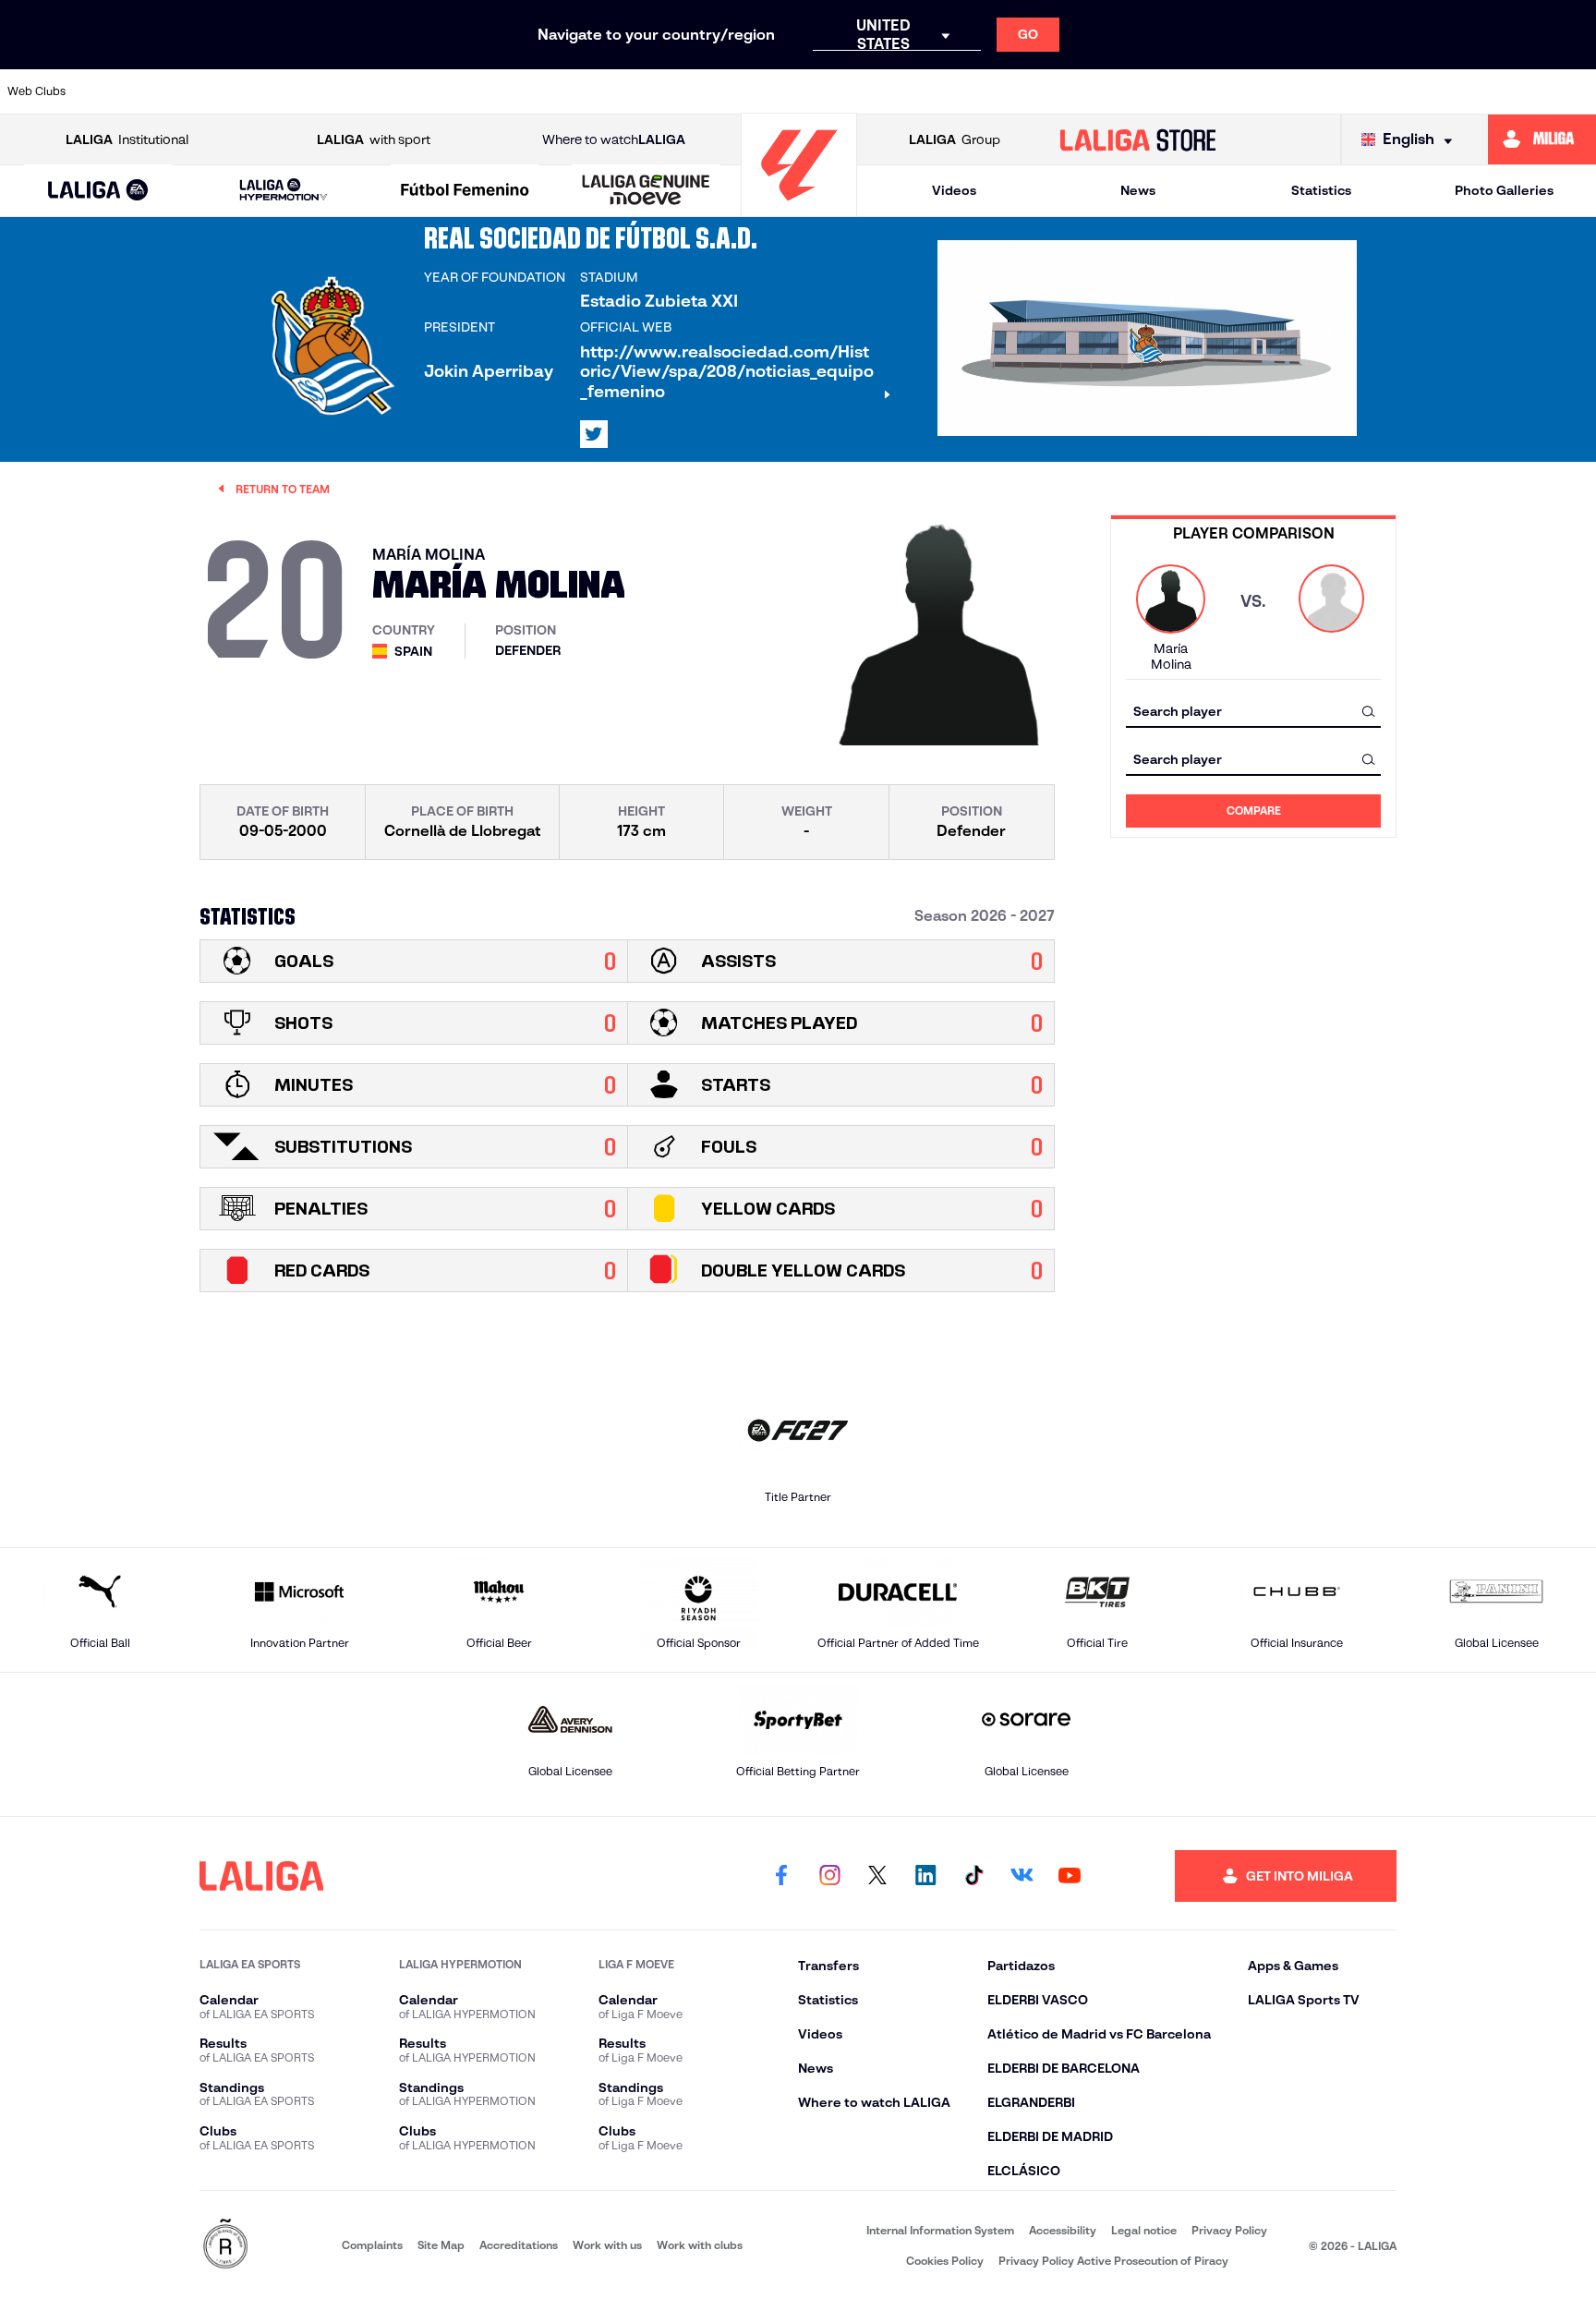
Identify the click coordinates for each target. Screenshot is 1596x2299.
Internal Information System (940, 2230)
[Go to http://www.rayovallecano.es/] (965, 91)
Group (955, 139)
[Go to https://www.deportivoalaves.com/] (432, 91)
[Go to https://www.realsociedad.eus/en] (1347, 91)
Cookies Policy (945, 2261)
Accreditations (519, 2245)
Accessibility (1063, 2230)
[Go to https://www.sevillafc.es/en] (1422, 91)
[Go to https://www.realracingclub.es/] (889, 91)
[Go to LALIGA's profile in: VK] (1022, 1876)
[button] (98, 191)
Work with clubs (700, 2245)
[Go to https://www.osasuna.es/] (280, 91)
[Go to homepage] (799, 208)
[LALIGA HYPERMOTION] (283, 191)
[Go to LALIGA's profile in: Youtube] (1070, 1876)
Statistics (1321, 190)
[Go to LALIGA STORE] (1138, 139)
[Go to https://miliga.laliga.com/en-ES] (1542, 139)
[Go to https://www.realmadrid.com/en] (1270, 91)
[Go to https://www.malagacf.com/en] (814, 91)
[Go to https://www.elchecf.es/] (509, 91)
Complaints (372, 2245)
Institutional (127, 139)
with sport (374, 139)
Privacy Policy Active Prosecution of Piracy (1113, 2261)
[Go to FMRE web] (225, 2245)
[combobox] (1253, 711)
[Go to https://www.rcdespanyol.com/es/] (1118, 91)
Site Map (441, 2245)
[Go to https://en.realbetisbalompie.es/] (1194, 91)
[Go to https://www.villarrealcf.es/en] (1575, 91)
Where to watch (614, 139)
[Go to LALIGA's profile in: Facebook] (781, 1876)
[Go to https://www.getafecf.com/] (661, 91)
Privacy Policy (1229, 2230)
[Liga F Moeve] (465, 191)
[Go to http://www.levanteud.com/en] (737, 91)
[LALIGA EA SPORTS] (98, 191)
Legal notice (1144, 2230)
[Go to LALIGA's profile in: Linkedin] (925, 1876)
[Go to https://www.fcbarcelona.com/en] (585, 91)
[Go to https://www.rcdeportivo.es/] (1042, 91)
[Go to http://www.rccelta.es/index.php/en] (357, 91)
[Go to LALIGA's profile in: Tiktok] (973, 1876)
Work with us (607, 2245)
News (1138, 190)
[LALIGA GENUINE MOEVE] (646, 191)
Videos (954, 190)
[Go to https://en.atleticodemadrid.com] (204, 91)
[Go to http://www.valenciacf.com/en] (1499, 91)
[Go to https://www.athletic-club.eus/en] (127, 91)
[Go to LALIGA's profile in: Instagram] (829, 1876)
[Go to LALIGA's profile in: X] (594, 434)
